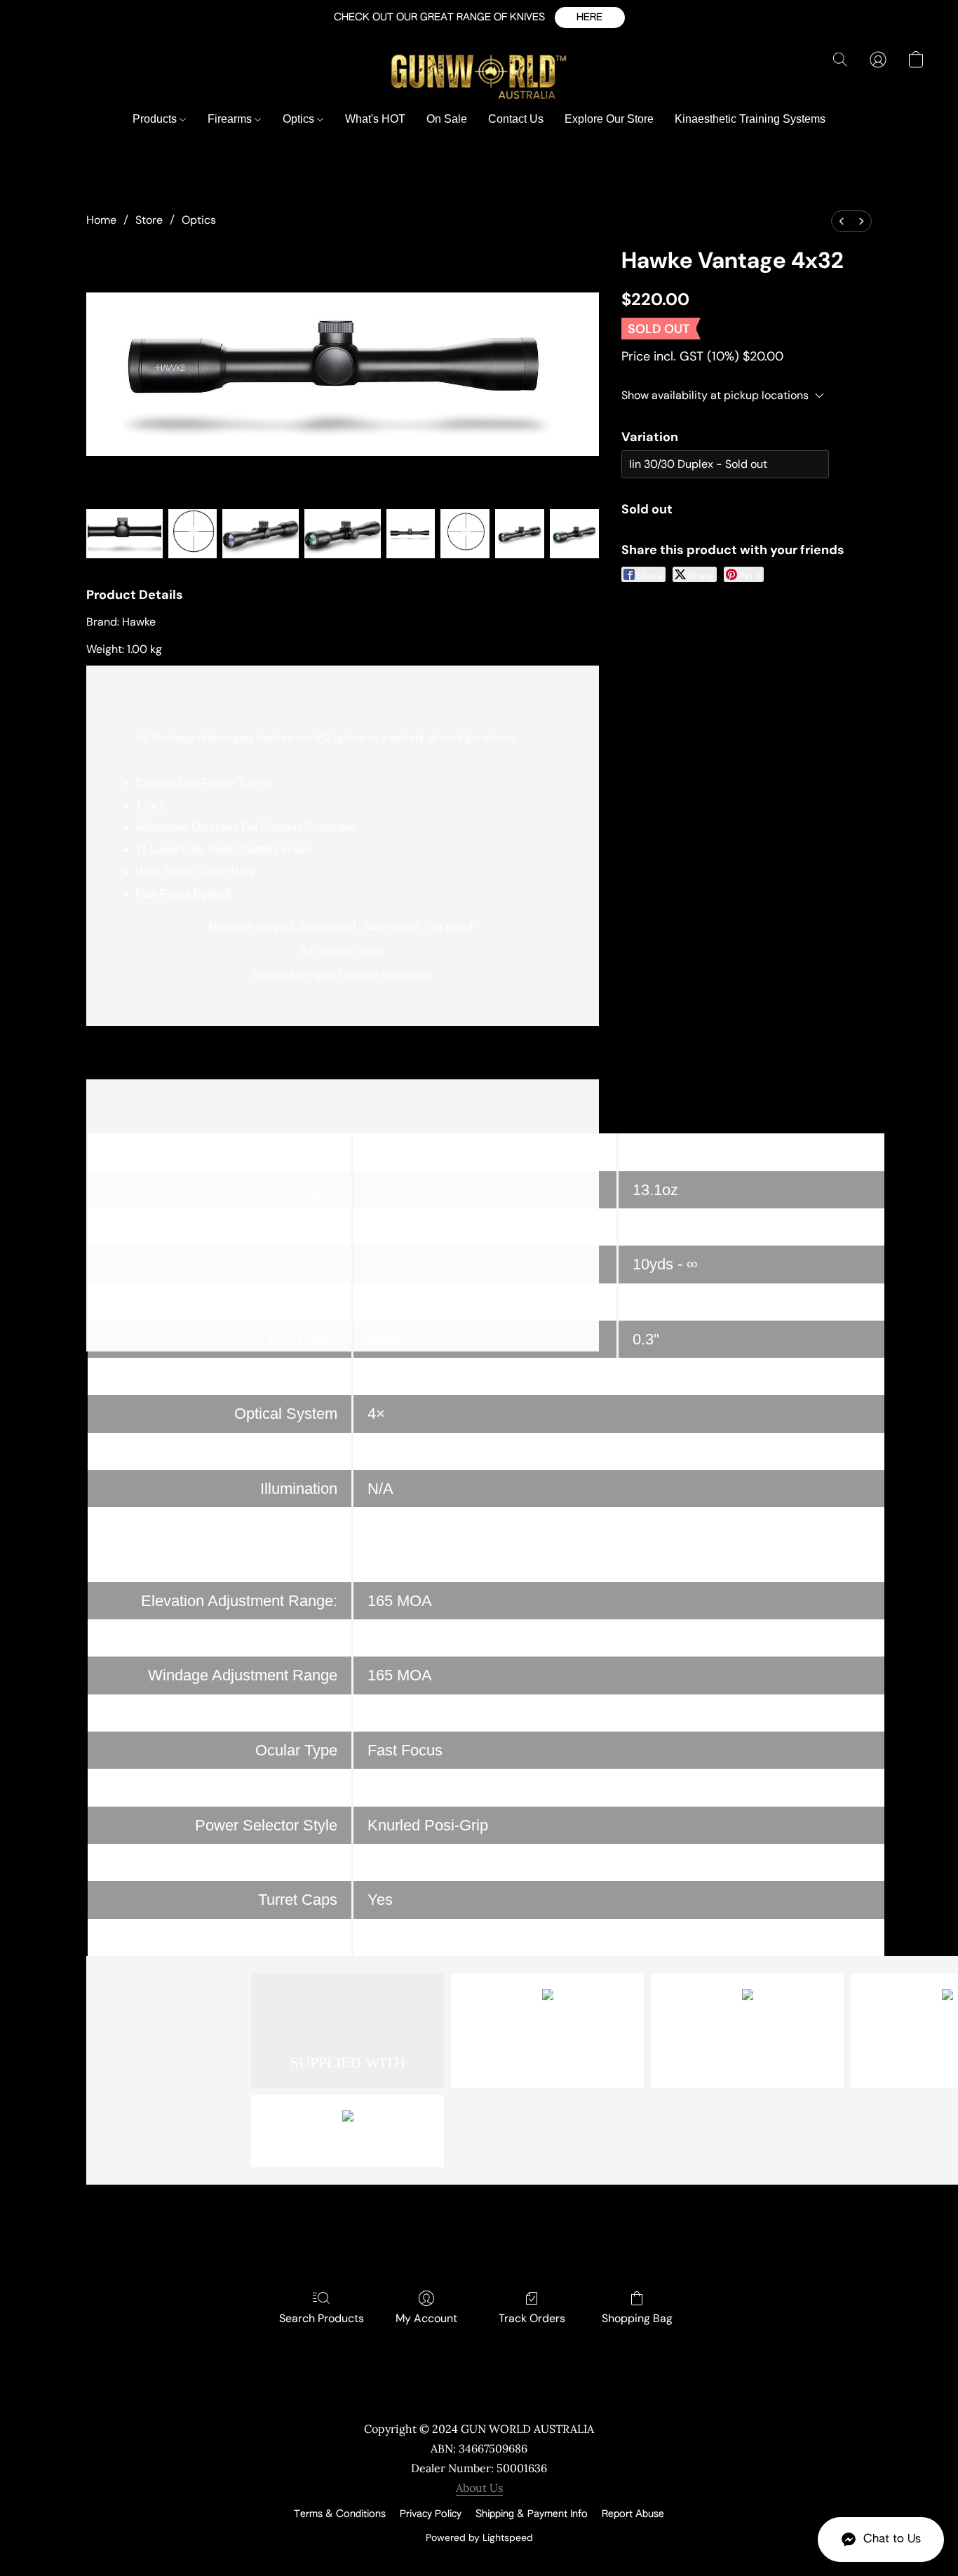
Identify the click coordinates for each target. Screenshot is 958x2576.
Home (101, 220)
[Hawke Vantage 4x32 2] (261, 534)
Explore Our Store (609, 119)
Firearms (231, 119)
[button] (590, 18)
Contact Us (516, 119)
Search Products (322, 2318)
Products (156, 119)
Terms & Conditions (340, 2514)
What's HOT (375, 119)
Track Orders (532, 2318)
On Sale (447, 119)
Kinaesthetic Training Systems (750, 119)
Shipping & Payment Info (532, 2514)
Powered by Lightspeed (479, 2537)
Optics (300, 119)
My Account (426, 2318)
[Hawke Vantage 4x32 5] (465, 534)
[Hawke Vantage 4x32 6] (520, 534)
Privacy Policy (431, 2514)
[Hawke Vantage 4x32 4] (411, 534)
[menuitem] (842, 221)
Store (149, 220)
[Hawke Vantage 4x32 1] (193, 534)
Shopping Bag (637, 2318)
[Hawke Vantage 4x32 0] (124, 534)
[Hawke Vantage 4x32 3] (343, 534)
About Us (479, 2488)
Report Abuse (633, 2514)
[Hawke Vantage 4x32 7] (574, 534)
